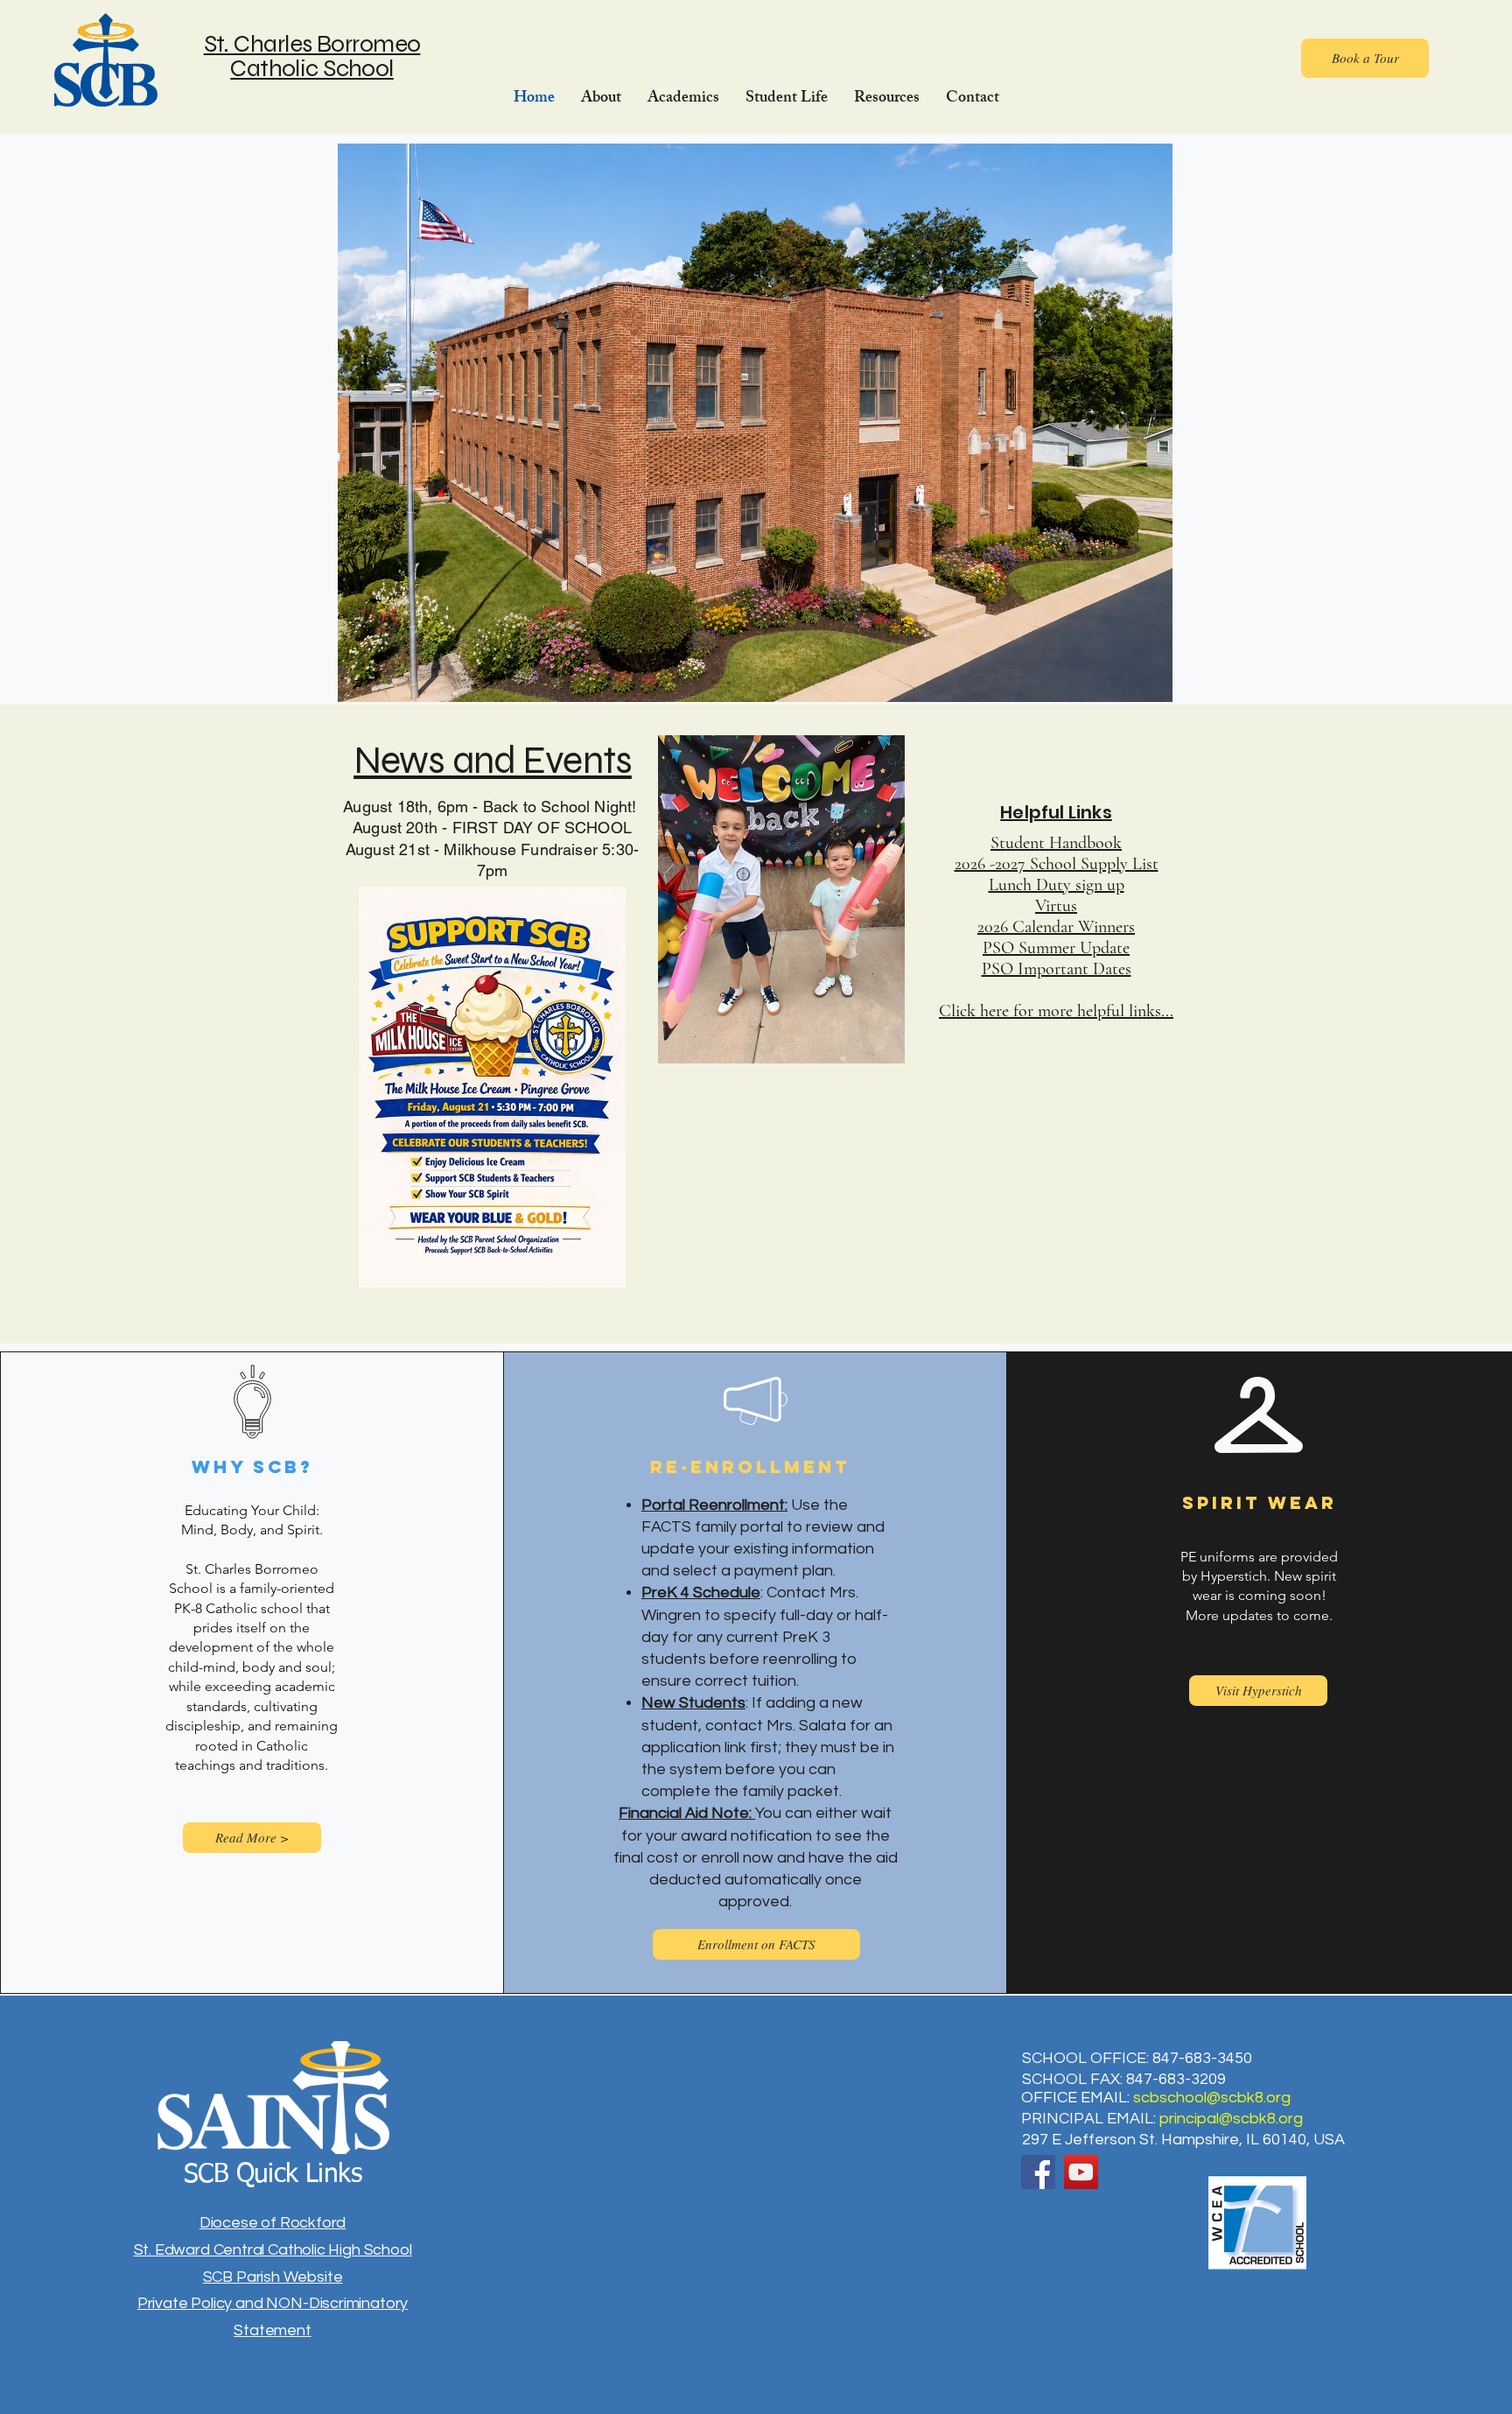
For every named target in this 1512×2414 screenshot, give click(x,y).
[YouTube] (1081, 2172)
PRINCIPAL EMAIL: (1090, 2119)
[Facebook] (1038, 2172)
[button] (601, 99)
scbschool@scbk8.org (1212, 2098)
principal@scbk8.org (1231, 2119)
